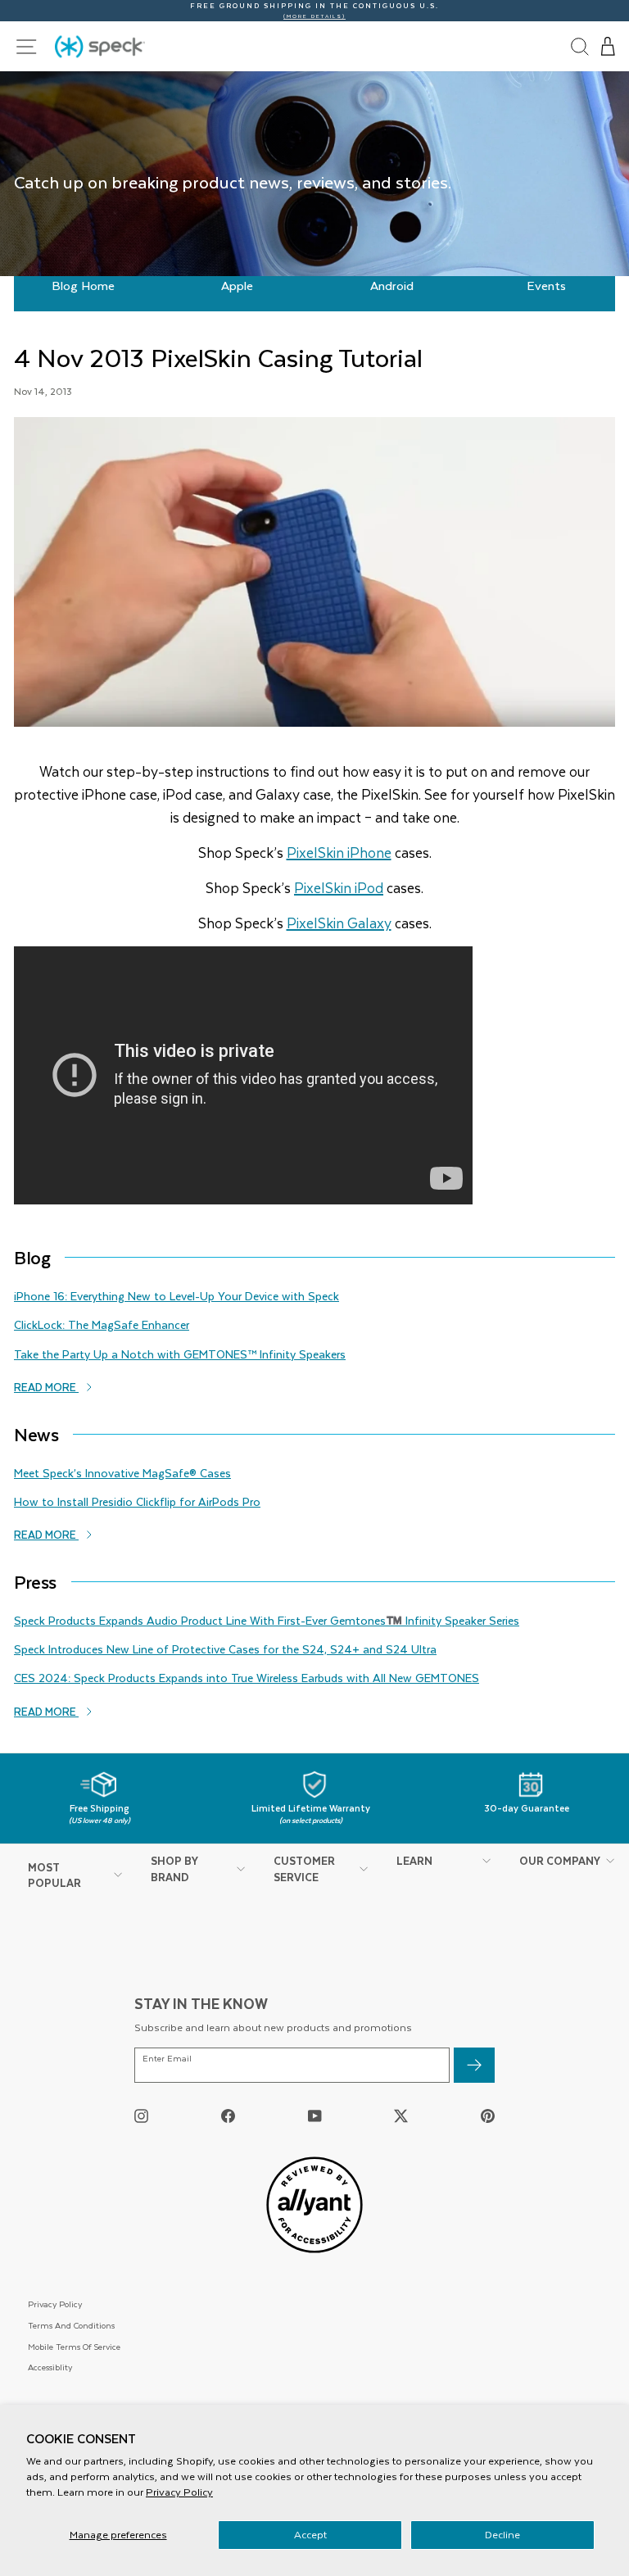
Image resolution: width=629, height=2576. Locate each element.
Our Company (560, 1860)
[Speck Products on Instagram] (141, 2115)
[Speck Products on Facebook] (228, 2115)
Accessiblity (50, 2367)
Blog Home (83, 285)
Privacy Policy (179, 2492)
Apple (237, 285)
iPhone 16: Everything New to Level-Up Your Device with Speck (176, 1296)
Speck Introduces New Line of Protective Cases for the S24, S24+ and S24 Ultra (225, 1649)
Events (546, 285)
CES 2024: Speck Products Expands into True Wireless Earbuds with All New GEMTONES (247, 1678)
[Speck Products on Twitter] (401, 2115)
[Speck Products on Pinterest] (488, 2115)
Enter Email (167, 2059)
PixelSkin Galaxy (339, 923)
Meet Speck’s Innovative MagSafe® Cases (122, 1473)
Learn (414, 1860)
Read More (46, 1387)
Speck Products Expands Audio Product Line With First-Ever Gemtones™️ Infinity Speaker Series (267, 1620)
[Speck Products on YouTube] (315, 2115)
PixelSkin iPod (339, 887)
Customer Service (304, 1869)
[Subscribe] (474, 2065)
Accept (310, 2534)
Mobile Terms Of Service (74, 2346)
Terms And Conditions (71, 2325)
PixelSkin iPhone (339, 852)
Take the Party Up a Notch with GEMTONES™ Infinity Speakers (180, 1354)
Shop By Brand (174, 1869)
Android (392, 285)
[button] (609, 47)
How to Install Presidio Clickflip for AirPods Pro (137, 1501)
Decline (502, 2534)
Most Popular (54, 1875)
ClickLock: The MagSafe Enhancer (102, 1324)
